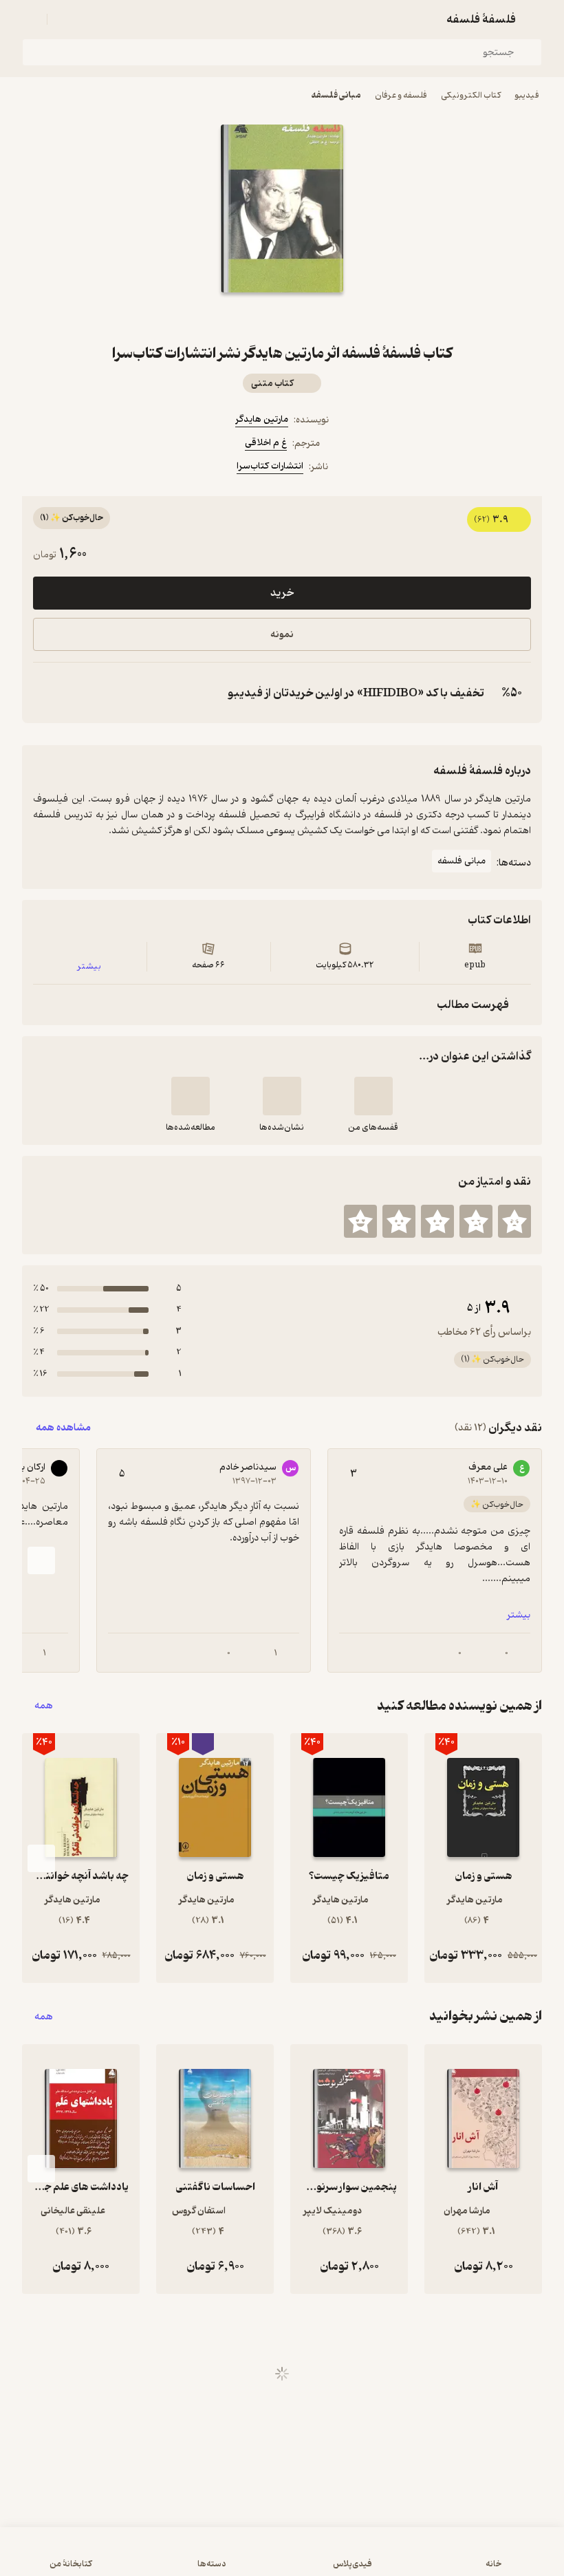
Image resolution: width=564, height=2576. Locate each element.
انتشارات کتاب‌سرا (270, 466)
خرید (282, 593)
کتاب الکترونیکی (471, 95)
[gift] (282, 317)
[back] (534, 19)
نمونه (282, 635)
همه (44, 1706)
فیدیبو (527, 95)
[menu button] (30, 19)
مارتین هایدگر (262, 419)
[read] (191, 1096)
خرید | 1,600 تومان (282, 2558)
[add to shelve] (373, 1096)
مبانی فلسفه (336, 95)
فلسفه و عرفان (401, 95)
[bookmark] (315, 317)
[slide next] (41, 1560)
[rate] (514, 1221)
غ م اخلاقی (266, 443)
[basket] (64, 19)
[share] (249, 317)
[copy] (47, 693)
